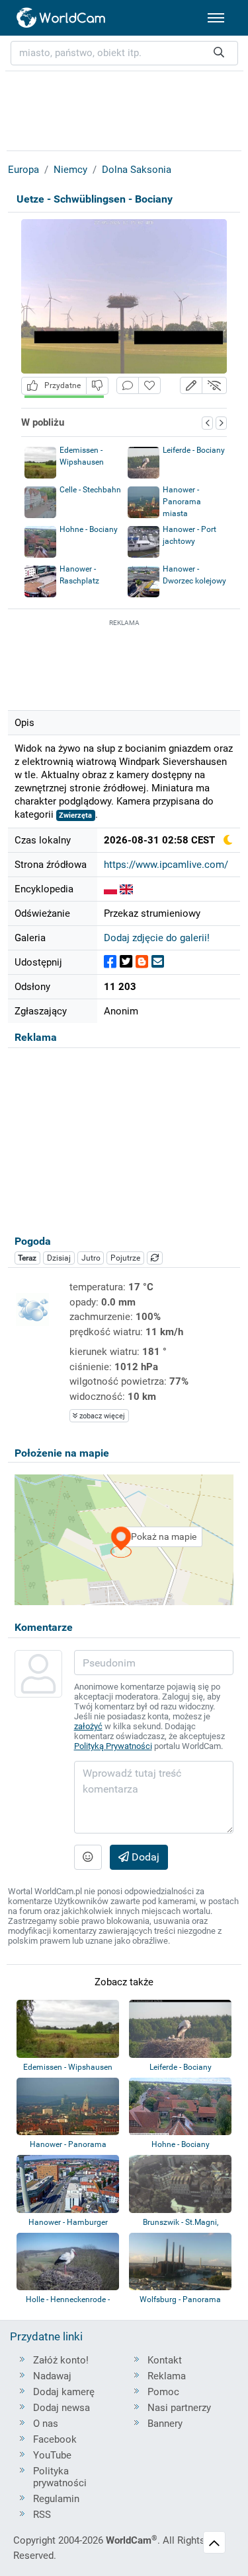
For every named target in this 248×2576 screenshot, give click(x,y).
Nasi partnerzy (179, 2408)
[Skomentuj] (128, 386)
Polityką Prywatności (113, 1746)
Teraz (27, 1258)
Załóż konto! (61, 2360)
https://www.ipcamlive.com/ (166, 865)
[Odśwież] (155, 1258)
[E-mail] (158, 962)
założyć (88, 1726)
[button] (191, 386)
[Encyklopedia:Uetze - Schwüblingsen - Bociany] (110, 889)
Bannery (165, 2424)
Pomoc (163, 2392)
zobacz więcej (101, 1416)
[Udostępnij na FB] (110, 962)
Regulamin (56, 2499)
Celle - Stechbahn (90, 490)
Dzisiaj (59, 1258)
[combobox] (124, 53)
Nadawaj (52, 2376)
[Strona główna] (62, 18)
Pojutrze (125, 1258)
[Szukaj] (219, 53)
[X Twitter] (126, 962)
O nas (46, 2424)
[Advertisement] (124, 663)
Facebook (55, 2439)
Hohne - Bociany (89, 529)
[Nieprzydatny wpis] (97, 386)
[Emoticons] (88, 1857)
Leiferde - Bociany (194, 450)
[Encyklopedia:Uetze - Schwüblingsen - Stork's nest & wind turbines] (126, 889)
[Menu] (216, 18)
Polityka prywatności (60, 2477)
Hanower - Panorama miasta (182, 502)
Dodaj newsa (62, 2408)
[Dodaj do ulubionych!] (149, 386)
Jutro (91, 1258)
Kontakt (165, 2360)
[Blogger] (142, 962)
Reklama (167, 2376)
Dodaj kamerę (64, 2392)
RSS (42, 2515)
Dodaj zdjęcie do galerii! (157, 938)
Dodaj (144, 1857)
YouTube (52, 2455)
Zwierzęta (75, 815)
